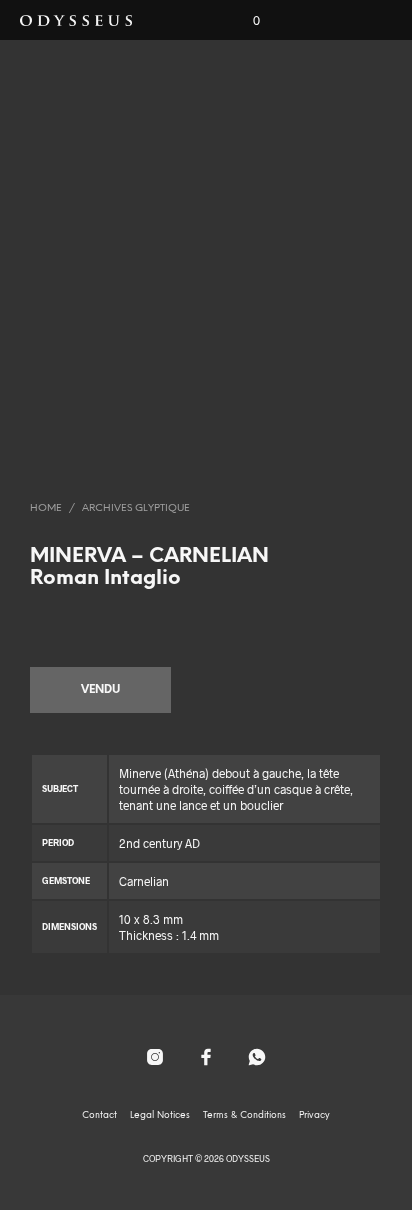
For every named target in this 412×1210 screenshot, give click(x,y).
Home (46, 508)
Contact (99, 1115)
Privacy (314, 1115)
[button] (243, 21)
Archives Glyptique (136, 508)
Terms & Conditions (244, 1115)
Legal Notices (160, 1115)
